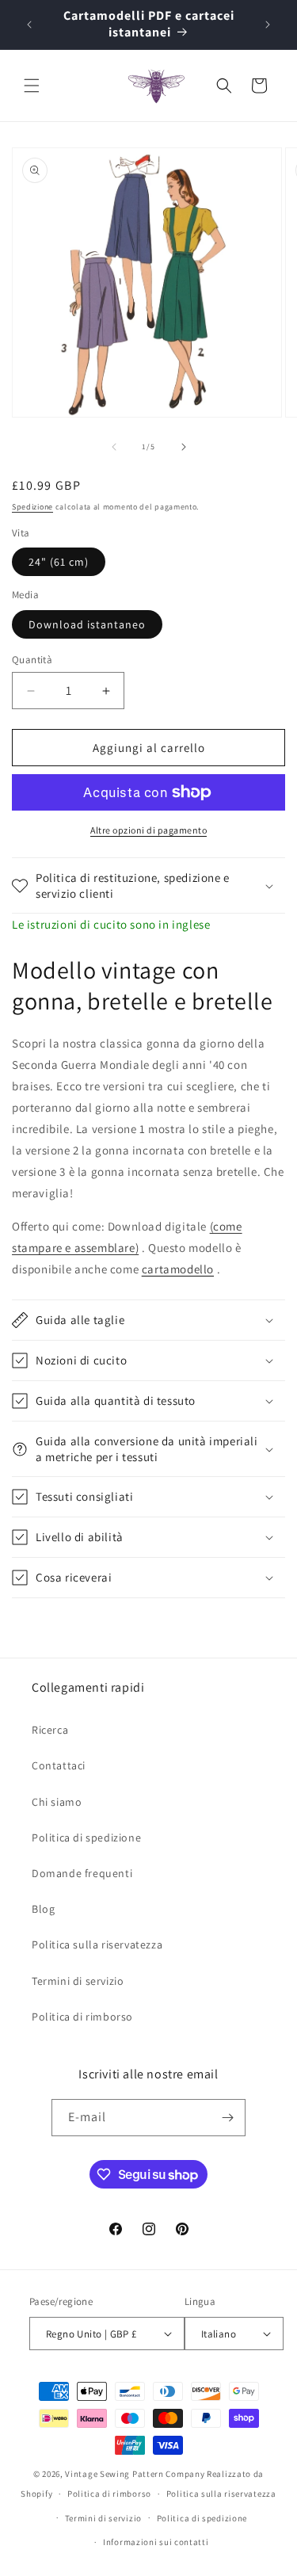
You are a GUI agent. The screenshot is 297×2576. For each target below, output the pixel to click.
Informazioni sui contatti (156, 2542)
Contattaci (59, 1765)
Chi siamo (57, 1802)
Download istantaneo (87, 624)
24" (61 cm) (59, 562)
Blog (43, 1909)
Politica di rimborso (82, 2017)
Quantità (32, 660)
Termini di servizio (78, 1981)
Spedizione (32, 507)
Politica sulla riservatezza (97, 1944)
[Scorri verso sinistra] (114, 447)
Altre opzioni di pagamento (148, 830)
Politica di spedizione (86, 1838)
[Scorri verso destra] (184, 447)
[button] (32, 86)
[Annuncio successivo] (268, 25)
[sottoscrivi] (227, 2118)
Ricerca (50, 1730)
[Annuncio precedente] (29, 25)
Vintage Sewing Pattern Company (135, 2474)
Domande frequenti (82, 1873)
